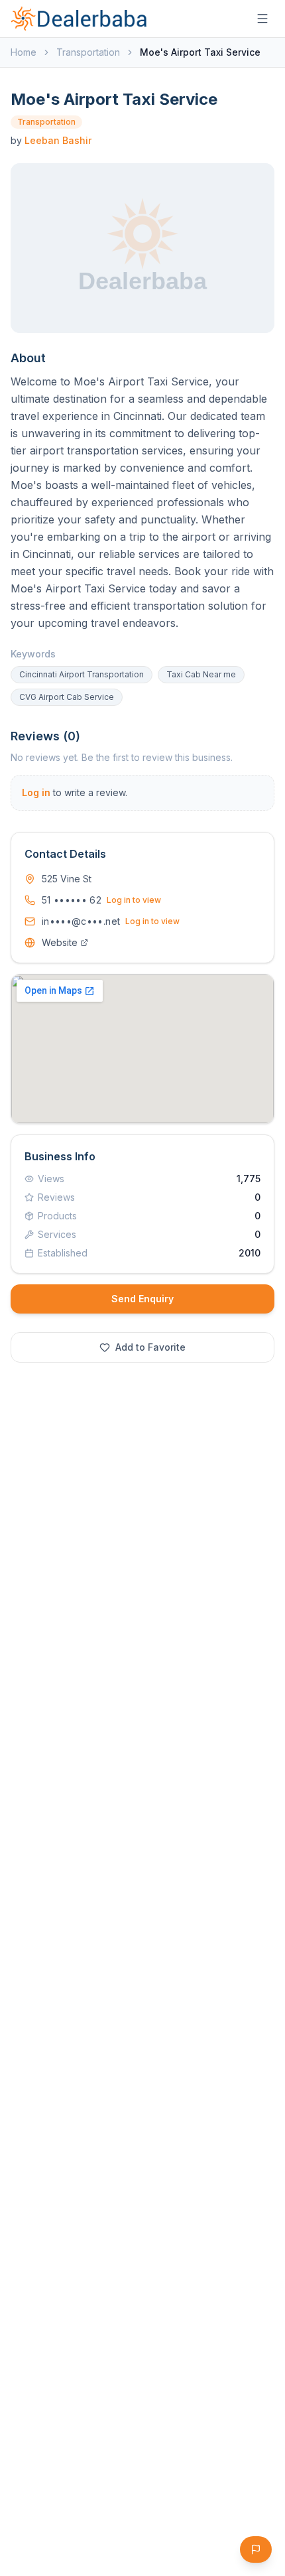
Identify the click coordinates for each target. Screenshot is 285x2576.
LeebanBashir (58, 140)
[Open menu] (262, 19)
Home (24, 52)
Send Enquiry (142, 1299)
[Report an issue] (256, 2549)
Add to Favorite (150, 1347)
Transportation (88, 52)
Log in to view (134, 900)
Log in (36, 792)
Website (60, 942)
